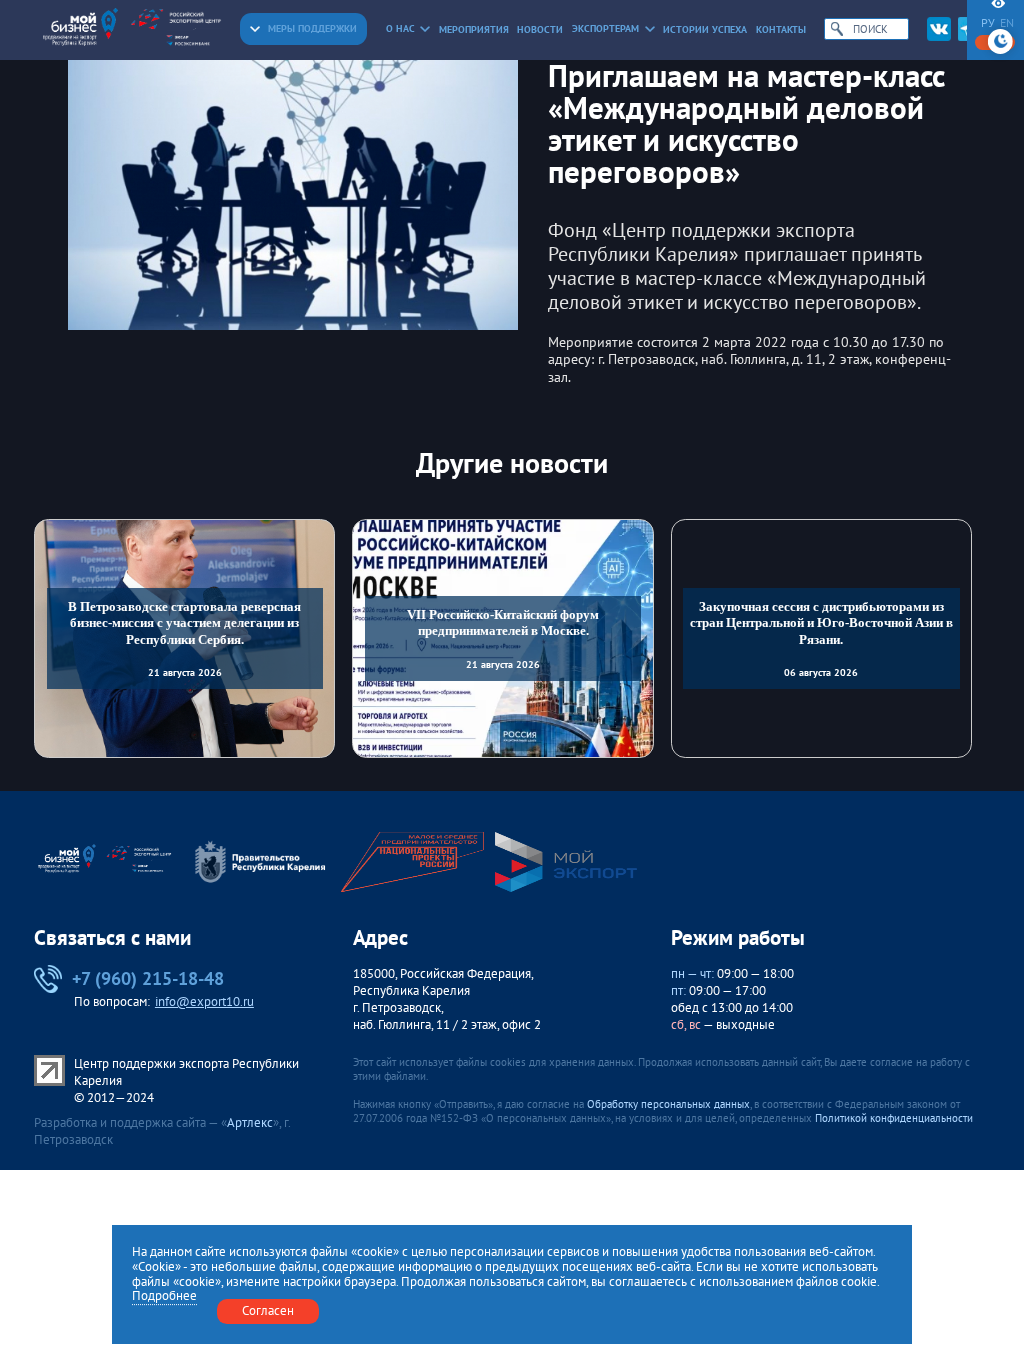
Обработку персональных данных (668, 1104)
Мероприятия (474, 29)
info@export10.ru (204, 1001)
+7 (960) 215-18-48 (148, 978)
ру (988, 23)
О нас (400, 28)
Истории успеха (705, 29)
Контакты (781, 29)
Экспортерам (605, 28)
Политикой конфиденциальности (894, 1118)
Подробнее (164, 1296)
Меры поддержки (312, 28)
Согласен (268, 1310)
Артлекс (250, 1122)
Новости (540, 29)
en (1007, 23)
